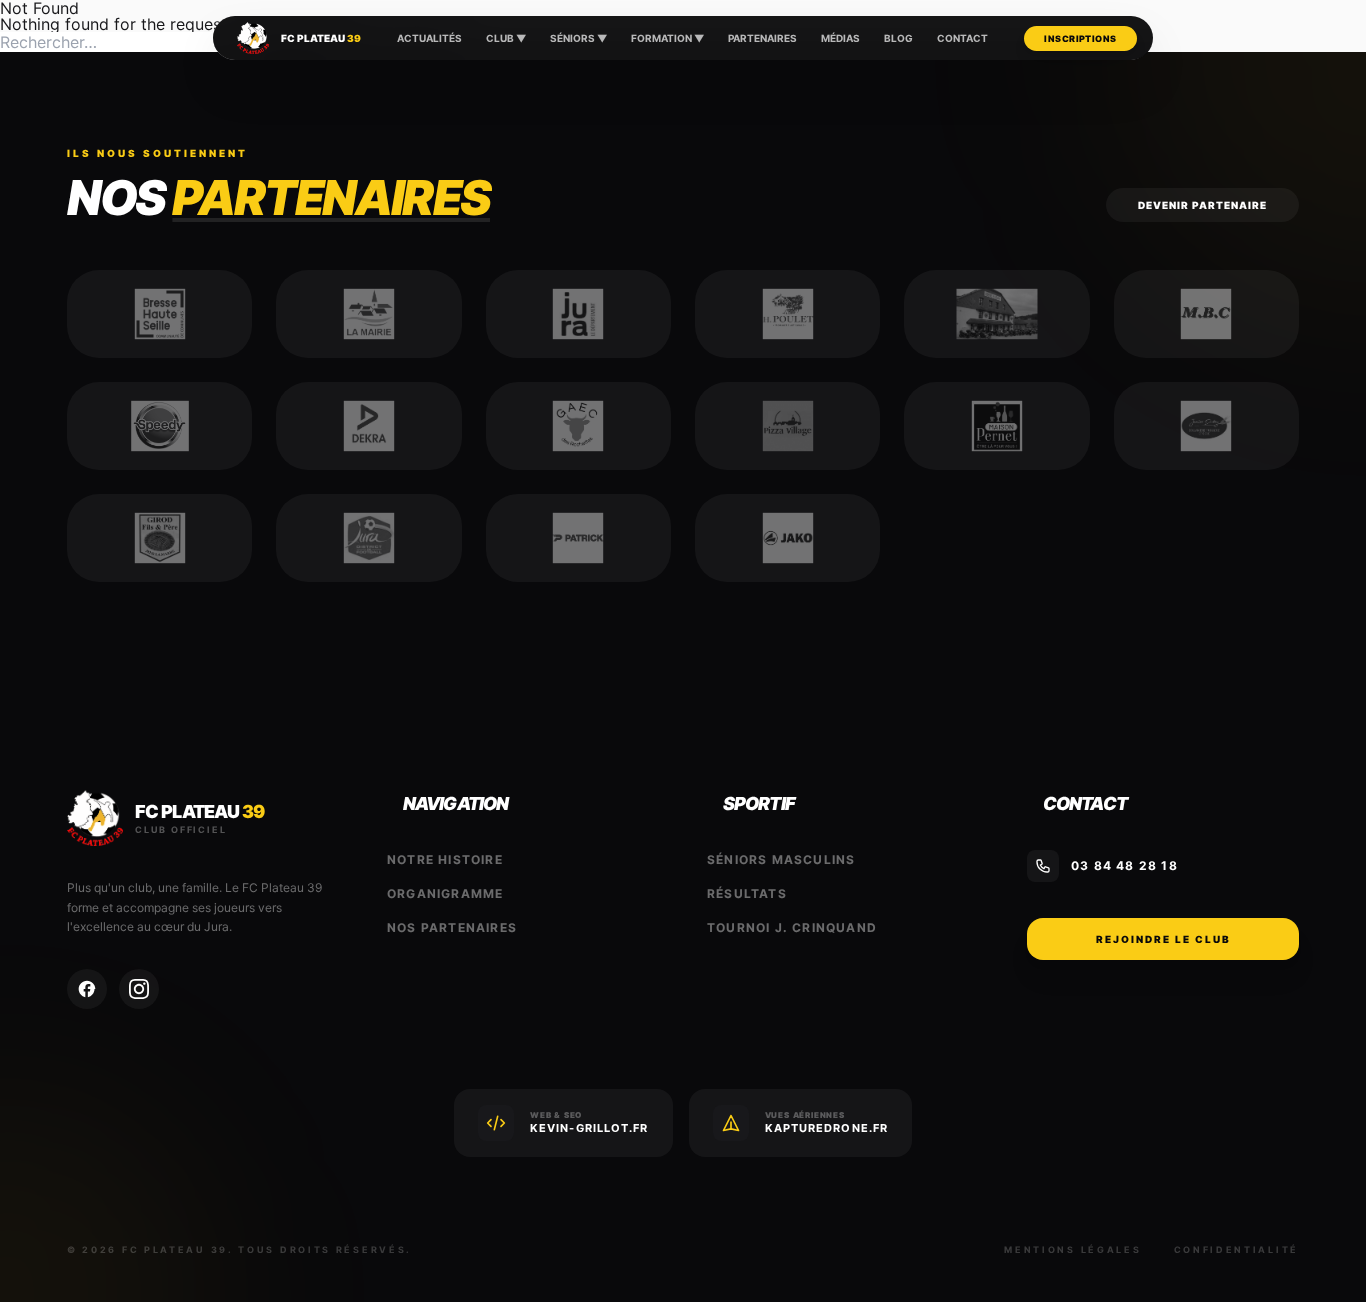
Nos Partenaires (452, 927)
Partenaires (762, 38)
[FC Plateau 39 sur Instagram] (139, 989)
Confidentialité (1237, 1249)
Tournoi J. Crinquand (792, 927)
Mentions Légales (1072, 1249)
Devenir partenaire (1202, 205)
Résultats (747, 893)
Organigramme (445, 893)
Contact (962, 38)
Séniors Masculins (781, 859)
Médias (840, 38)
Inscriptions (1080, 38)
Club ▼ (506, 38)
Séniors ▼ (578, 38)
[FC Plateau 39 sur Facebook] (87, 989)
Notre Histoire (445, 859)
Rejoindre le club (1163, 939)
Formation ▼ (667, 38)
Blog (898, 38)
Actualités (429, 38)
